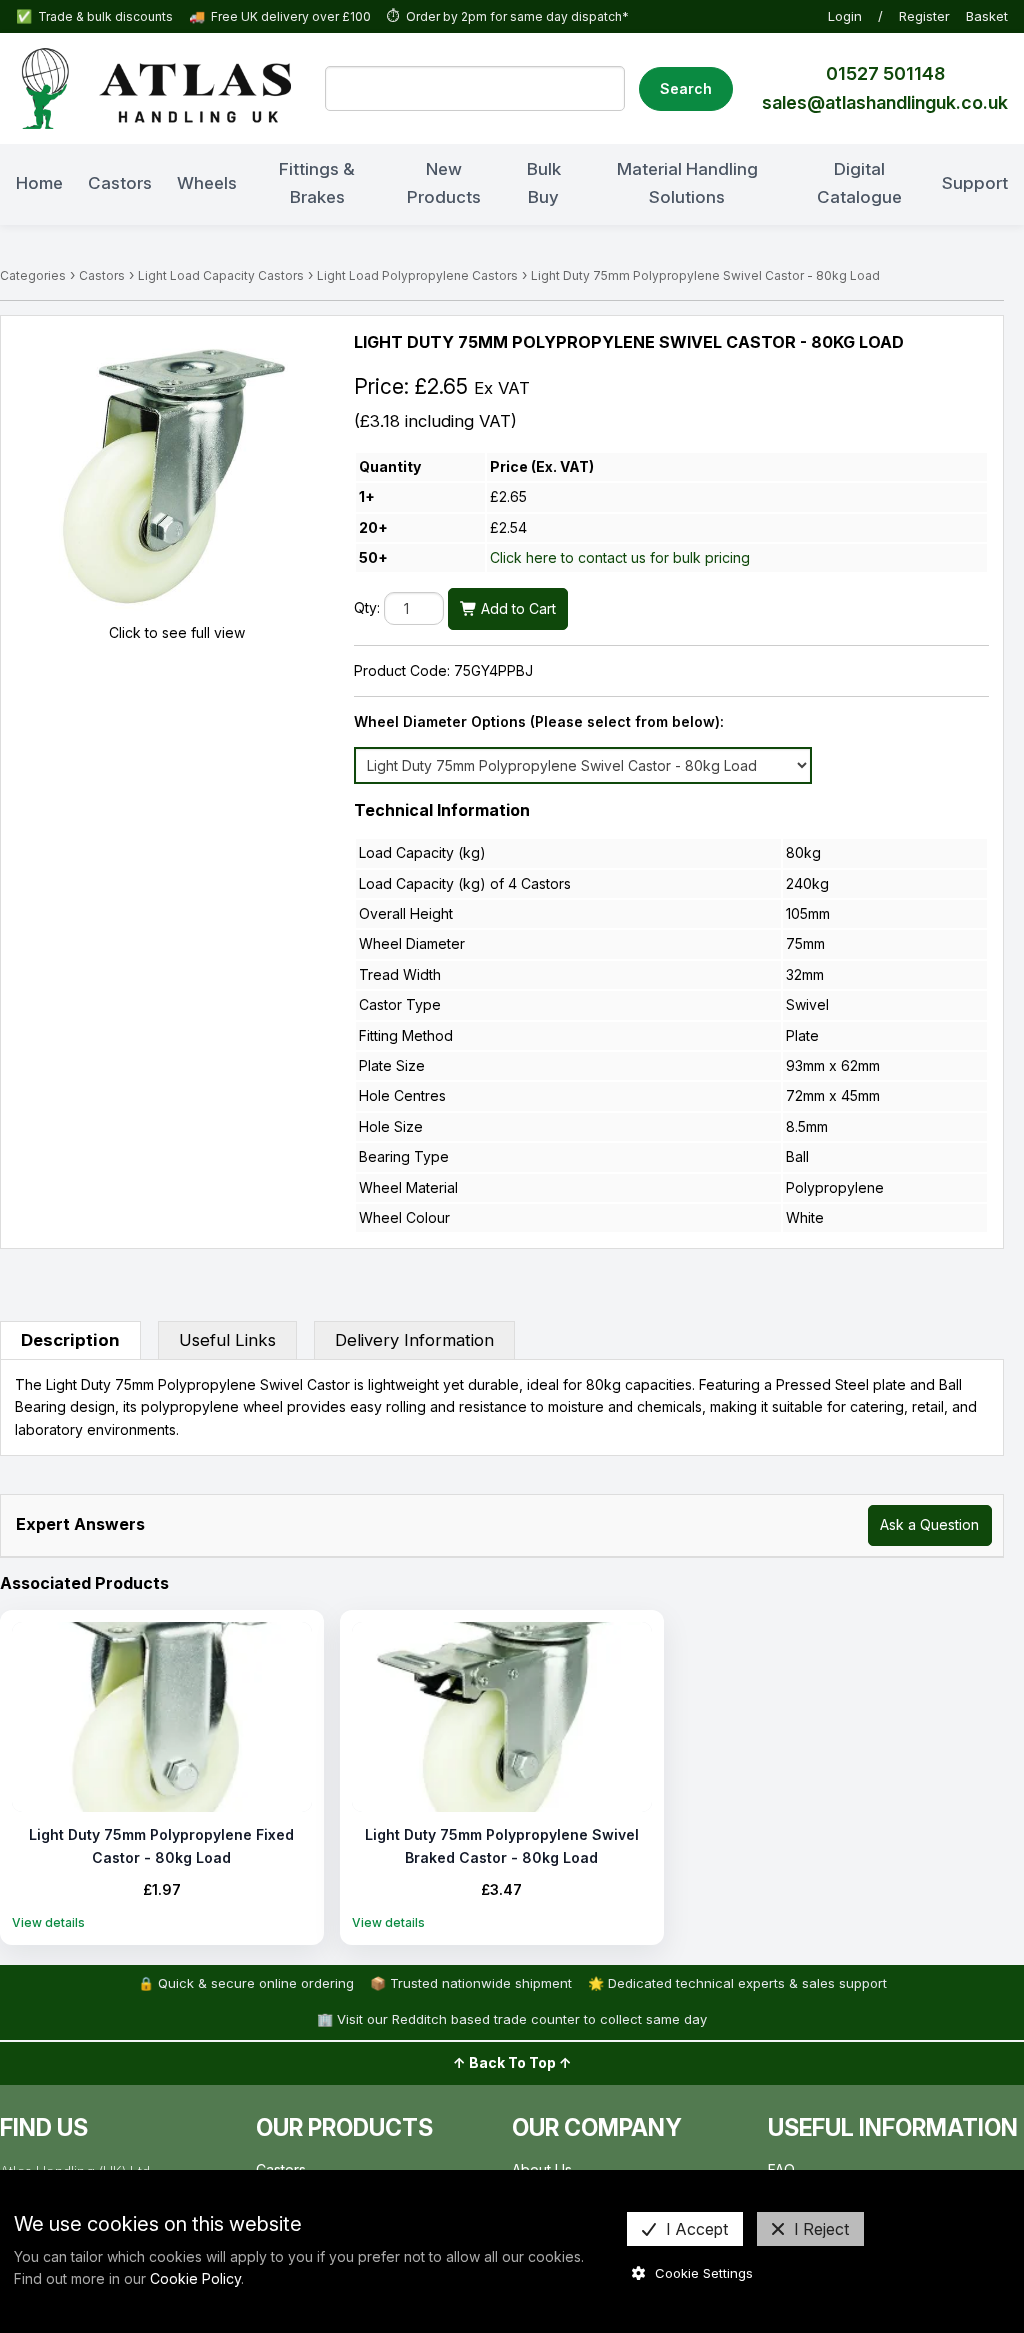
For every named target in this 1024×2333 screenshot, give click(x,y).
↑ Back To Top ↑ (512, 2062)
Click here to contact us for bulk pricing (620, 557)
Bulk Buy (544, 182)
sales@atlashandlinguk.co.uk (885, 102)
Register (924, 16)
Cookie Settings (704, 2273)
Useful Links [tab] (227, 1340)
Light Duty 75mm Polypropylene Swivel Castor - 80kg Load (705, 275)
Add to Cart (516, 608)
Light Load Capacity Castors (221, 275)
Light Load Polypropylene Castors (417, 275)
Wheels (207, 183)
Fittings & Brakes (317, 182)
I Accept (697, 2229)
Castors (120, 183)
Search (686, 88)
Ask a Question (929, 1524)
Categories (33, 275)
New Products (444, 182)
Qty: (367, 608)
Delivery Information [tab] (414, 1340)
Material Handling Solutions (687, 182)
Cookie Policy (195, 2278)
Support (975, 183)
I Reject (821, 2229)
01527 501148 (885, 73)
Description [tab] (70, 1340)
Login (845, 16)
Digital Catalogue (859, 182)
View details (48, 1922)
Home (39, 183)
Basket (987, 16)
